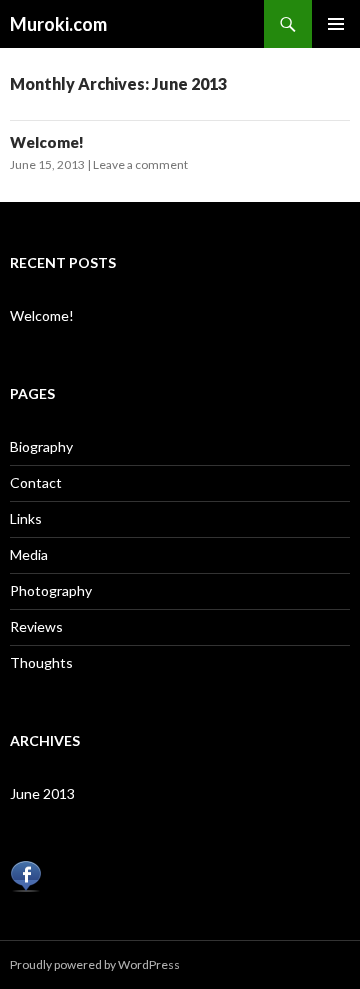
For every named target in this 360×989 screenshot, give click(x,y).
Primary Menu (336, 24)
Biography (41, 446)
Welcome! (47, 142)
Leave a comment (140, 164)
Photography (51, 590)
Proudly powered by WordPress (95, 964)
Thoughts (41, 662)
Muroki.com (58, 24)
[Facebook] (26, 874)
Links (26, 518)
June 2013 (42, 793)
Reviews (36, 626)
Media (29, 554)
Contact (36, 482)
